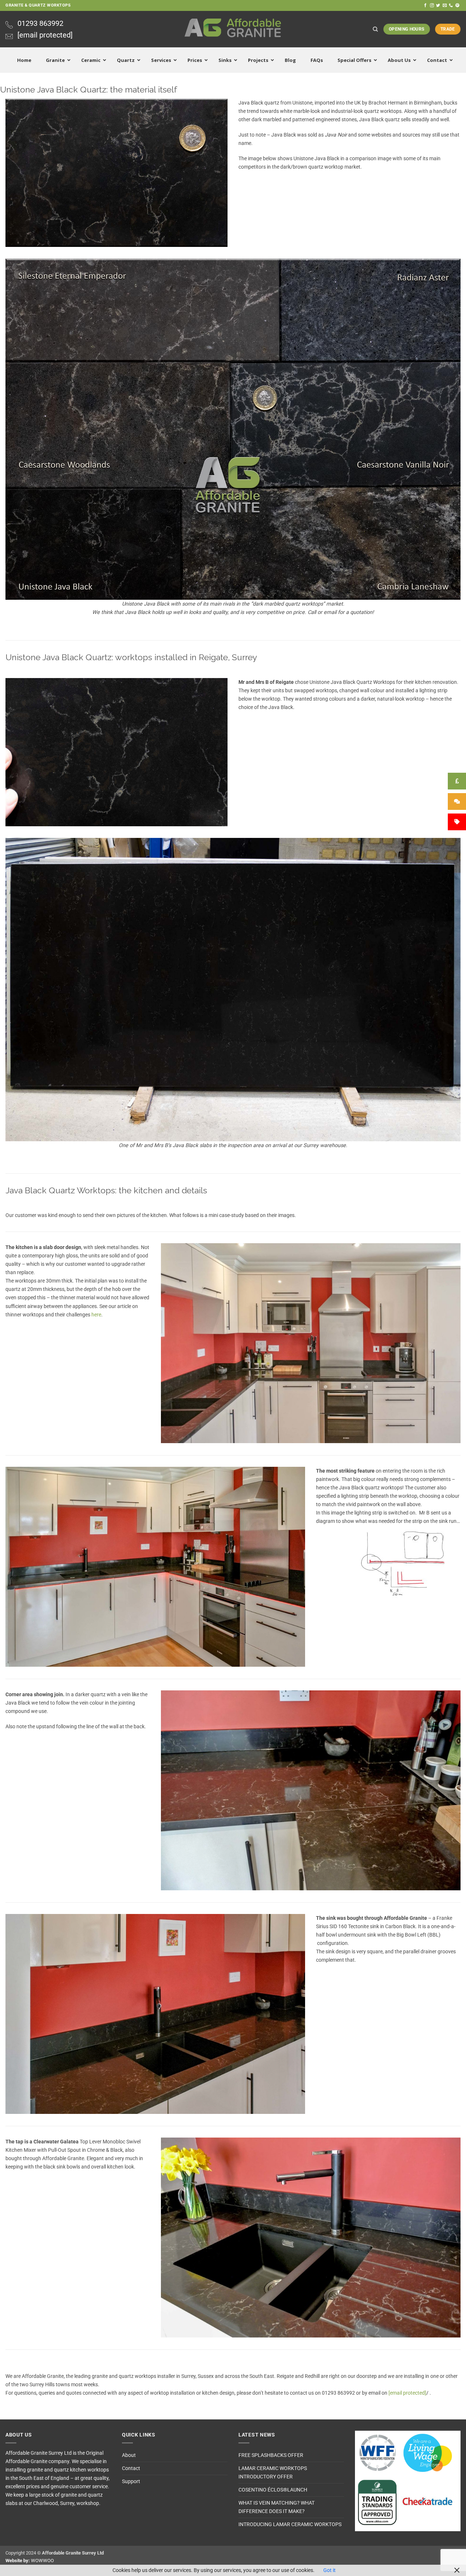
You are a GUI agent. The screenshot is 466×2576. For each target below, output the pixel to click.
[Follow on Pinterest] (457, 5)
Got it (329, 2570)
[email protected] (407, 2393)
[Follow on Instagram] (432, 5)
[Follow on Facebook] (425, 5)
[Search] (375, 29)
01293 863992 (40, 23)
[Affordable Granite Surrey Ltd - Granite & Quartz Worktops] (233, 29)
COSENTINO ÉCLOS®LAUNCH (273, 2490)
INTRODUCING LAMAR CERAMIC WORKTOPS (290, 2524)
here (96, 1315)
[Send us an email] (445, 5)
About (129, 2455)
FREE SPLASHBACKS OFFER (271, 2455)
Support (131, 2482)
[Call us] (451, 5)
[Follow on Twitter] (438, 5)
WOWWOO (42, 2561)
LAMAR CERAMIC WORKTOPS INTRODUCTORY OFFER (273, 2473)
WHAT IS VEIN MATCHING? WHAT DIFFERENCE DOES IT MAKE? (277, 2507)
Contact (131, 2468)
